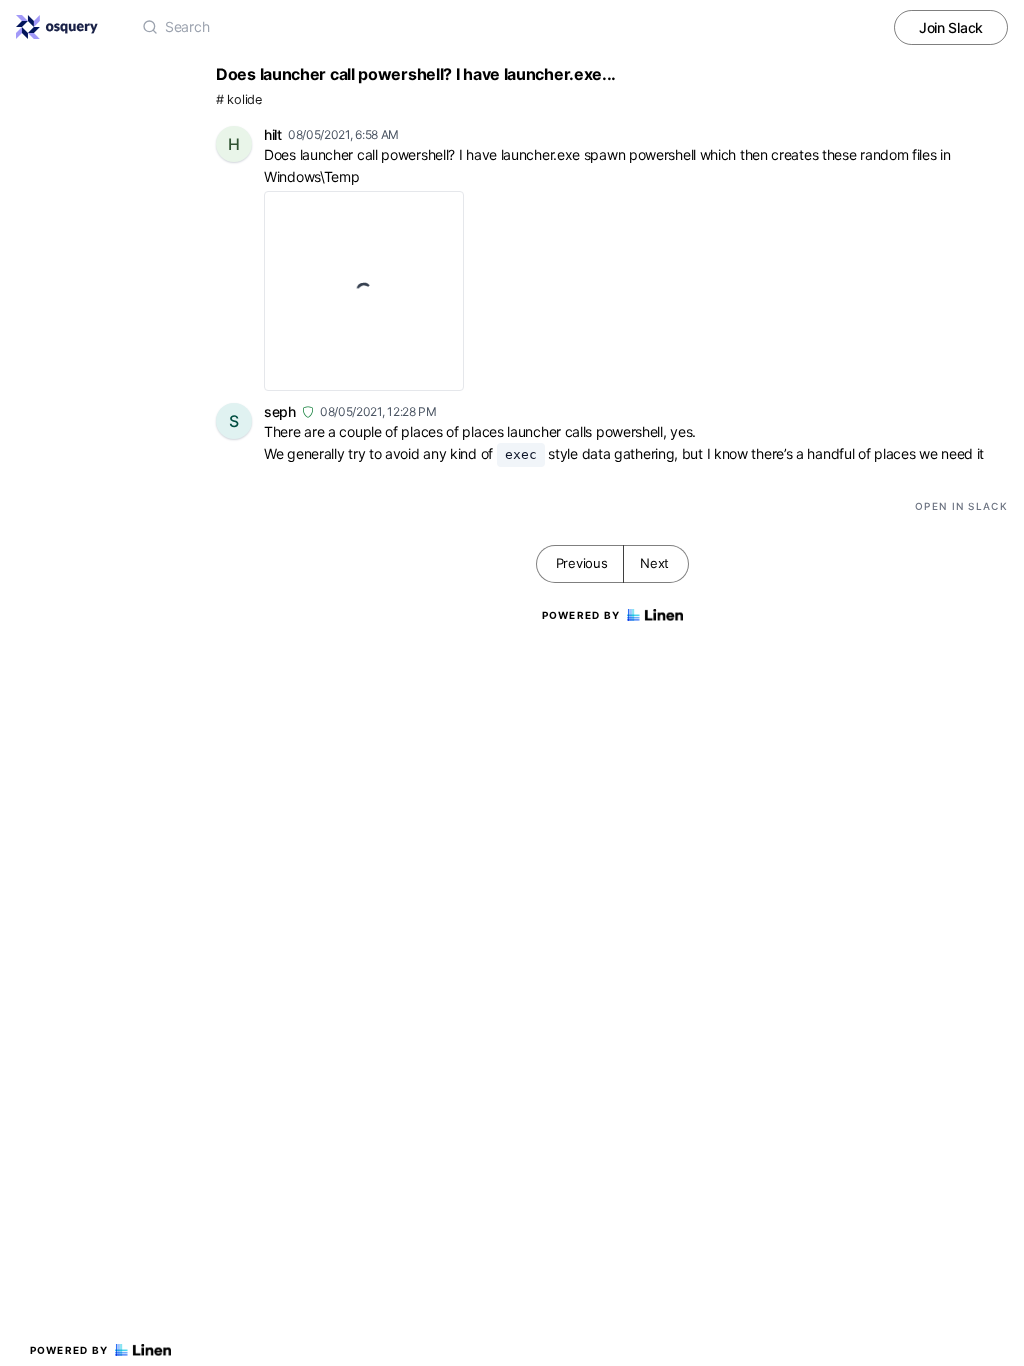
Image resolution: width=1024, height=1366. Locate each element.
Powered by (69, 1350)
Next (654, 563)
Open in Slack (961, 506)
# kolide (239, 99)
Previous (582, 563)
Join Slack (951, 27)
